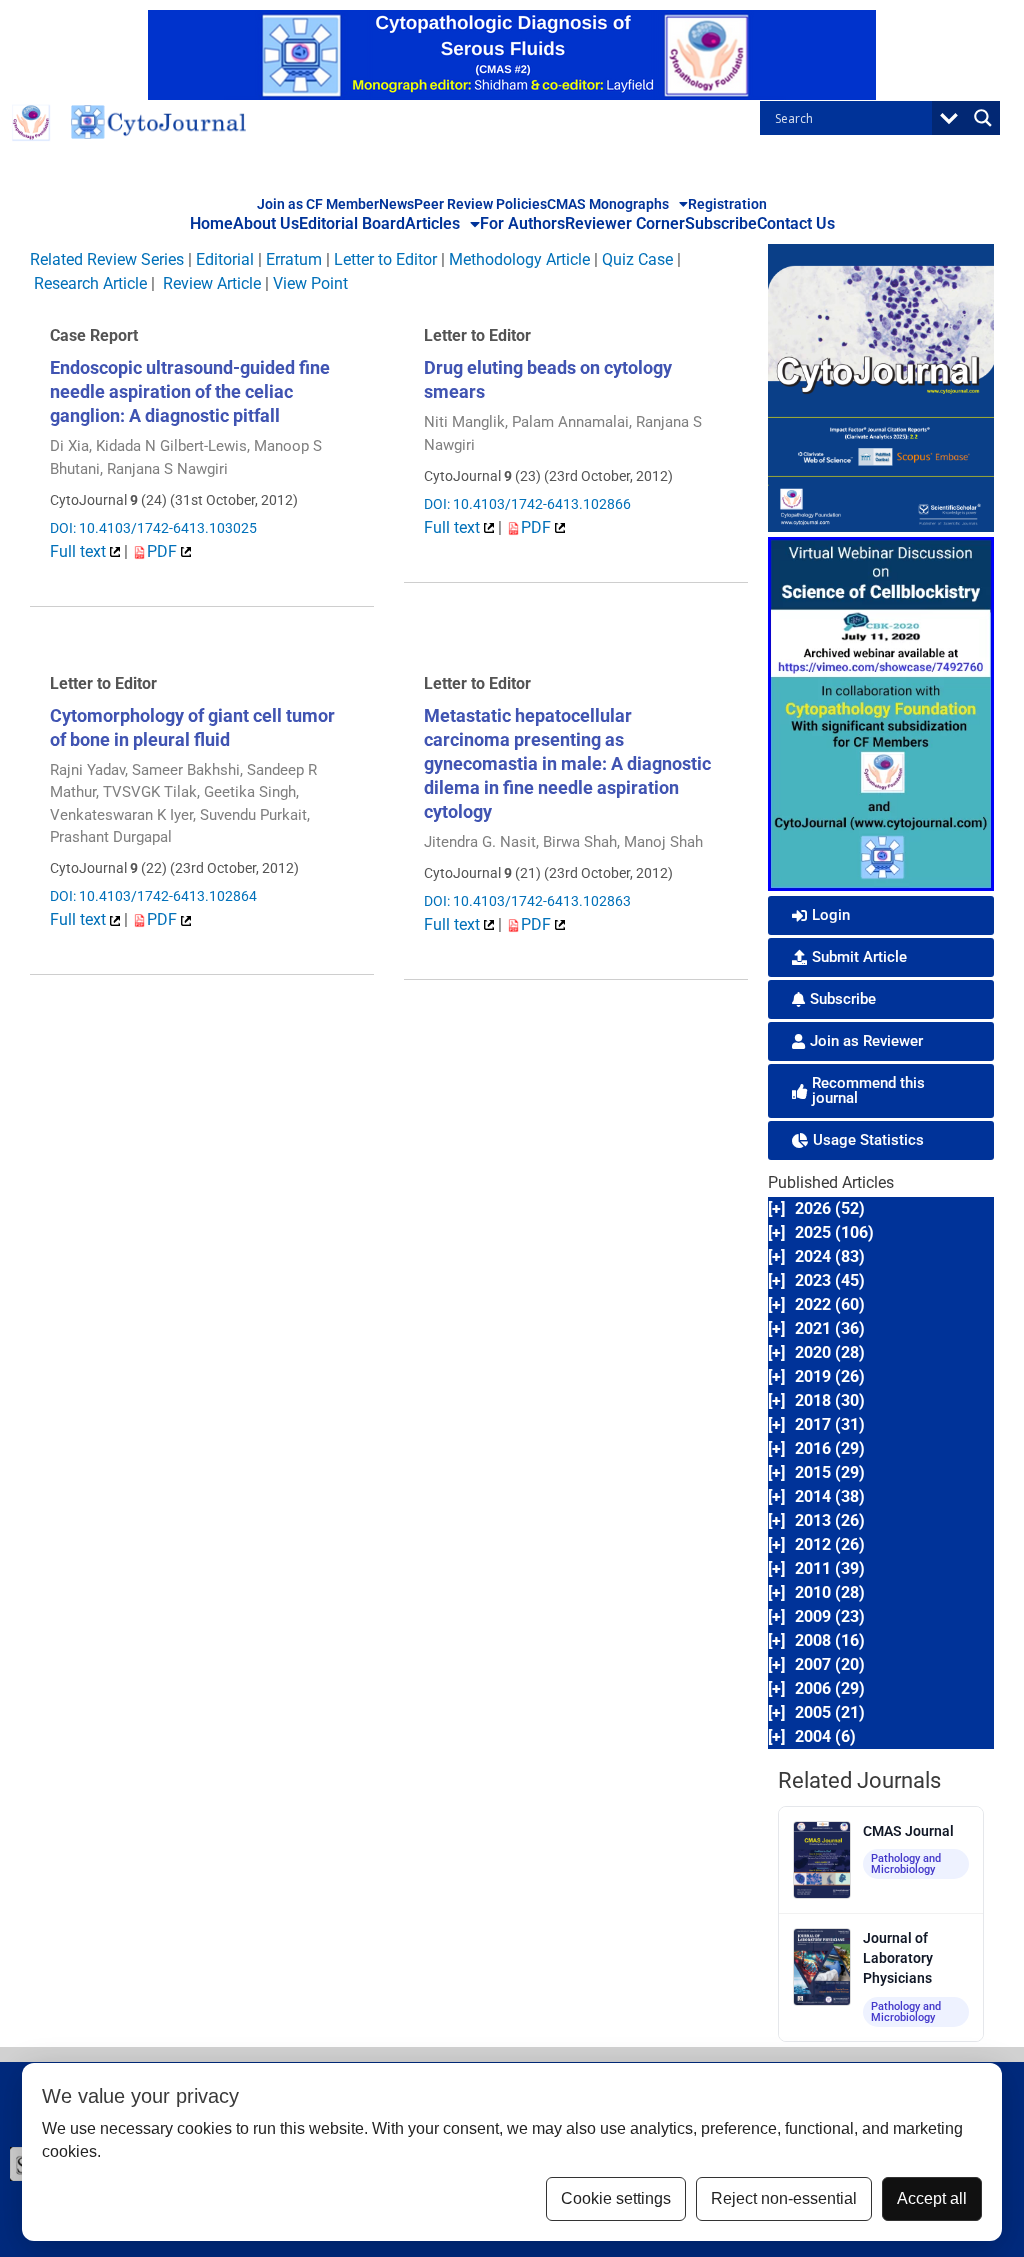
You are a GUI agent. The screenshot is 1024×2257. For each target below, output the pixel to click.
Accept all (932, 2198)
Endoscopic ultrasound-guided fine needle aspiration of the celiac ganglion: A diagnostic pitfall (190, 391)
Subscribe (721, 223)
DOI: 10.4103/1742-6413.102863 (527, 901)
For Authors (522, 223)
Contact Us (796, 223)
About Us (266, 223)
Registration (727, 204)
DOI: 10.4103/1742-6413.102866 (527, 504)
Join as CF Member (318, 204)
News (396, 204)
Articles (432, 223)
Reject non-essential (784, 2198)
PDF (164, 551)
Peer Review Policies (480, 204)
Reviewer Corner (625, 223)
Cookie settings (616, 2198)
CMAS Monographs (608, 204)
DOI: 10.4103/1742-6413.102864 (153, 896)
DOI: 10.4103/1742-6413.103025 (153, 528)
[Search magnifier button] (983, 118)
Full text (80, 551)
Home (211, 223)
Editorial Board (352, 223)
